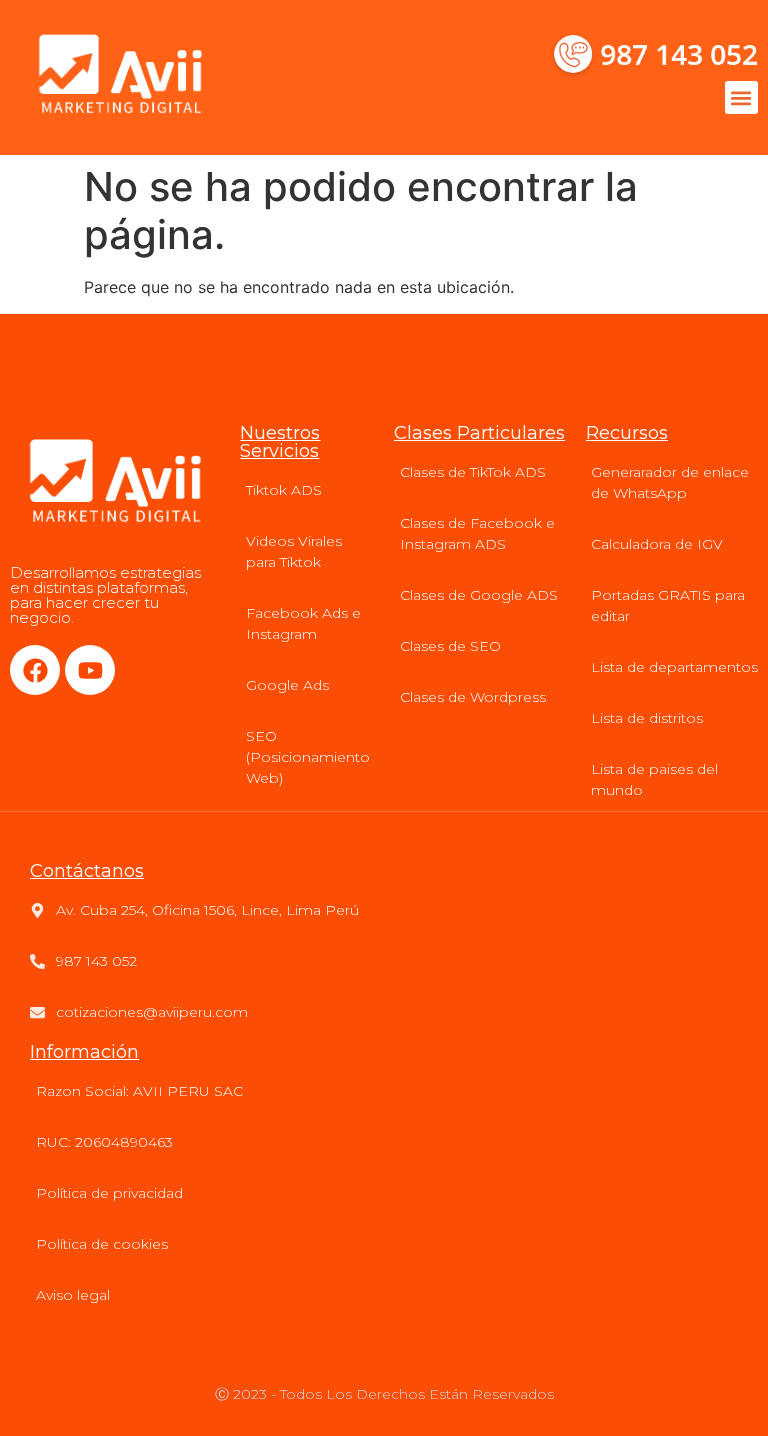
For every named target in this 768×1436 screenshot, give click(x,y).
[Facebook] (35, 670)
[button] (741, 97)
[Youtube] (90, 670)
